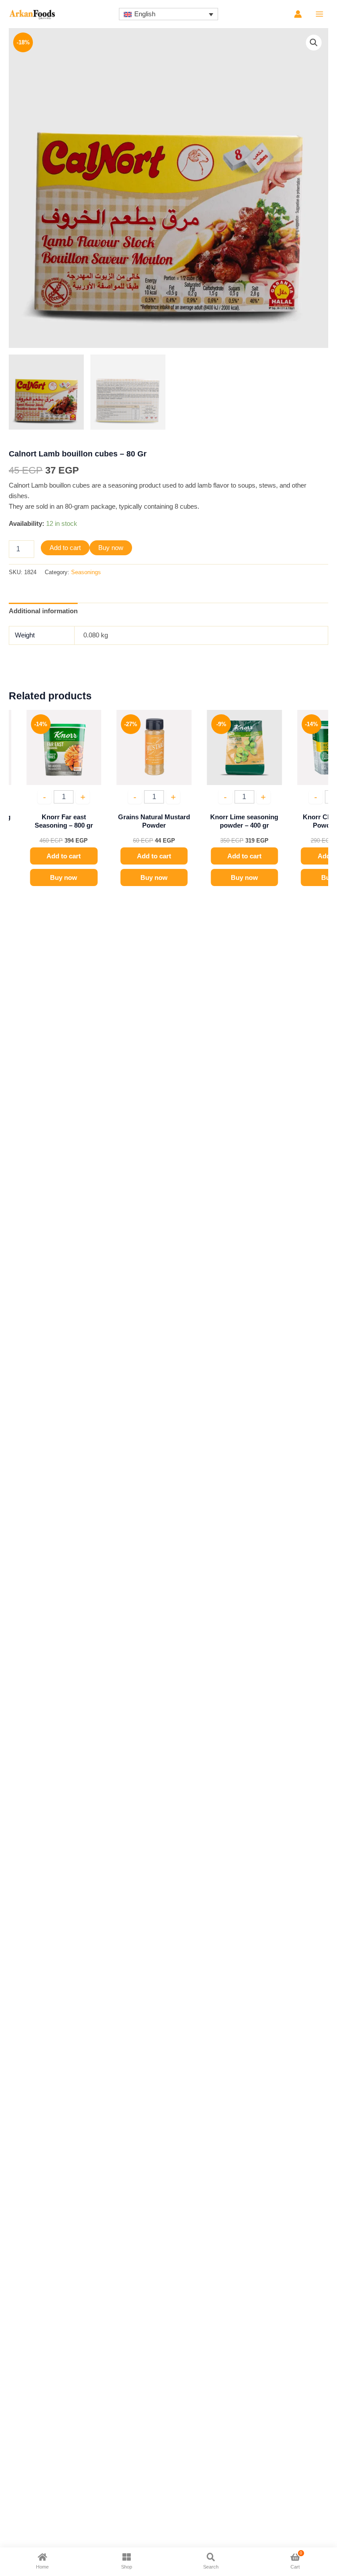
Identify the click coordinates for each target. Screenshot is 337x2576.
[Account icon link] (298, 14)
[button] (314, 43)
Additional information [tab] (43, 611)
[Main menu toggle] (319, 14)
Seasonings (86, 572)
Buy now (111, 548)
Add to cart (65, 548)
